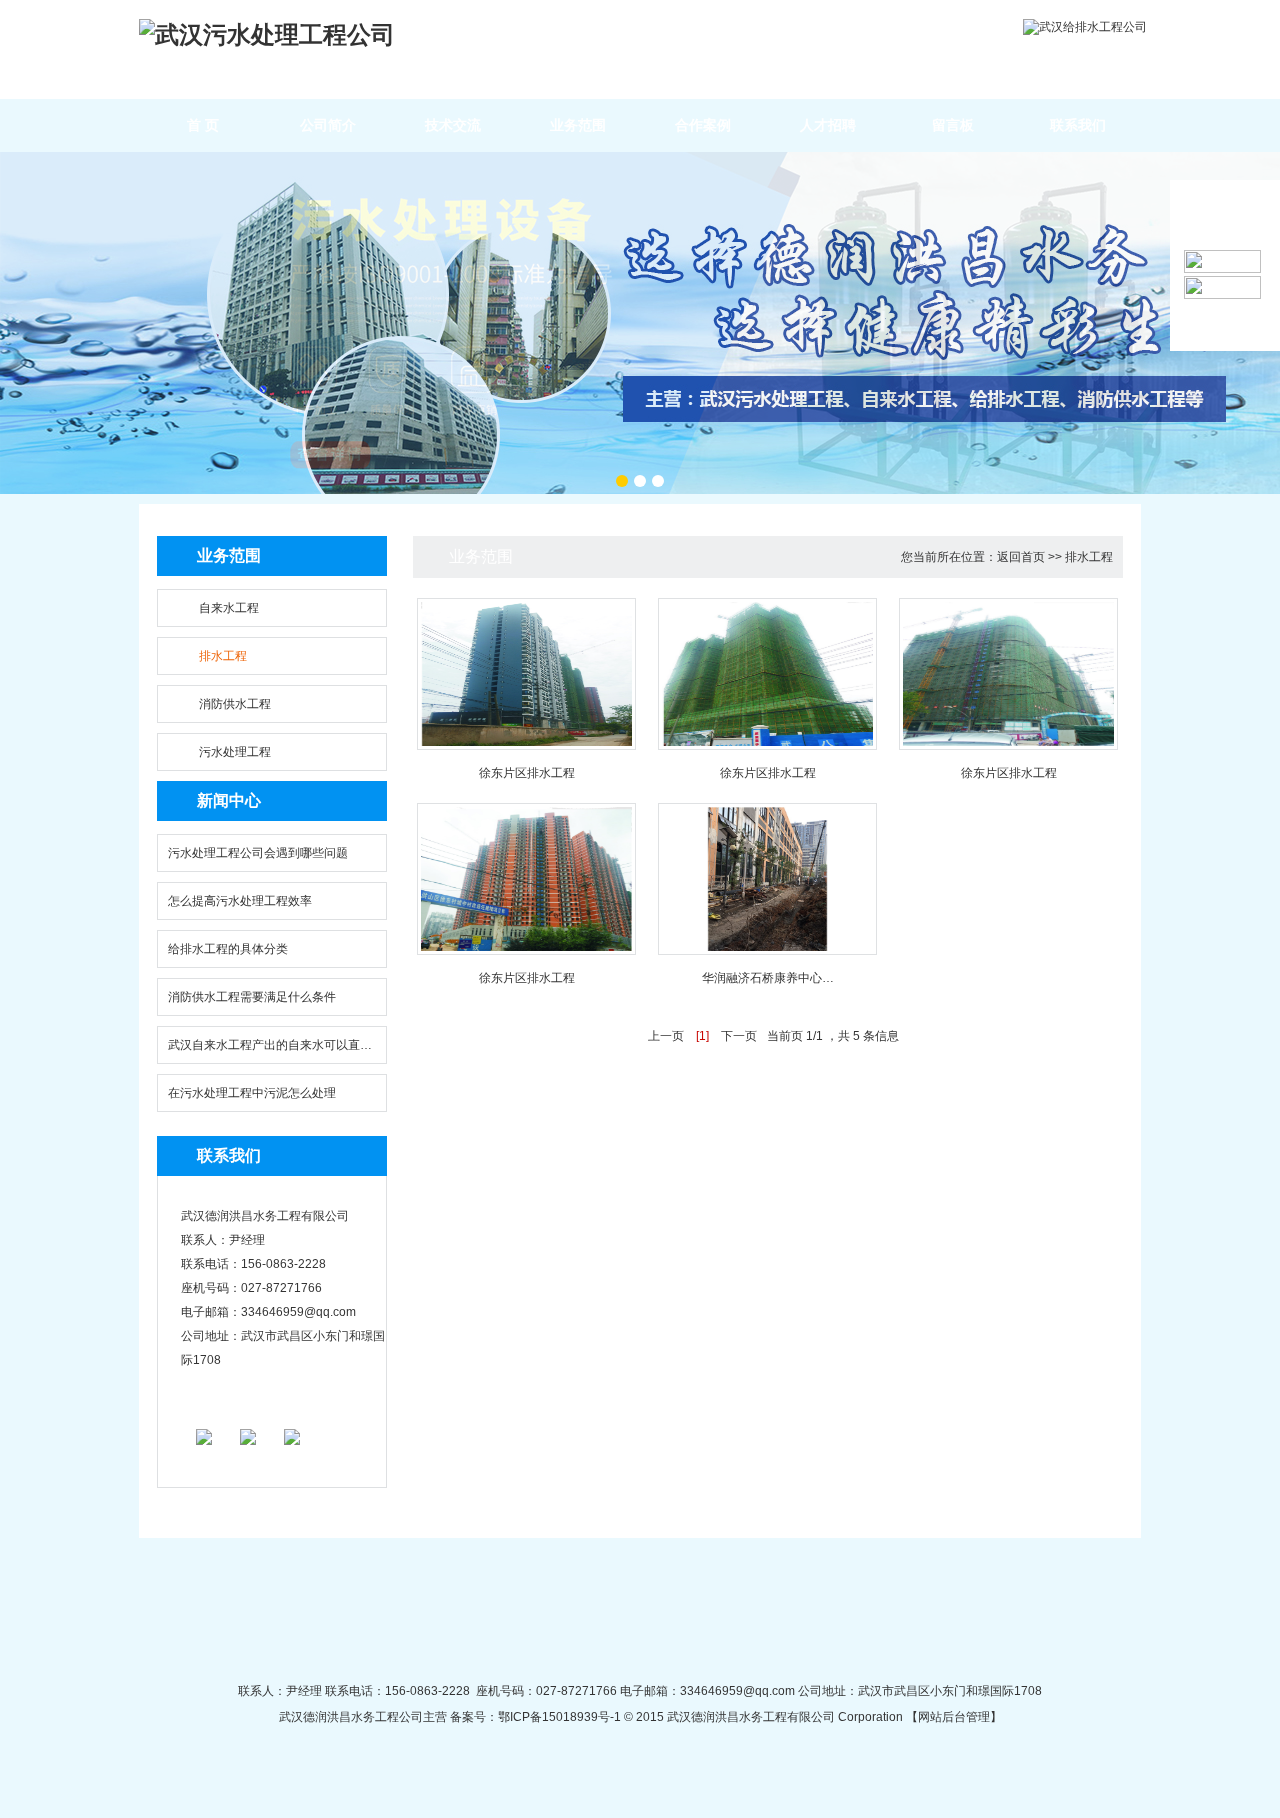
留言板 (953, 125)
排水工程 (223, 656)
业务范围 (578, 125)
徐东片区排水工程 (527, 773)
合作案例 (703, 125)
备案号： (472, 1717)
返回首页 (1021, 557)
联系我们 (1078, 125)
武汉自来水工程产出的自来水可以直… (270, 1045)
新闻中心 (229, 800)
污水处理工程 (235, 752)
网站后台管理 (954, 1717)
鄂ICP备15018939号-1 (559, 1717)
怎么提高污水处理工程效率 (240, 901)
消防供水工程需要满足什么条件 (252, 997)
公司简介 (328, 125)
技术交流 (453, 125)
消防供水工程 (235, 704)
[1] (702, 1036)
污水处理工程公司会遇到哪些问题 (258, 853)
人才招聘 (828, 125)
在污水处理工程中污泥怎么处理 (252, 1093)
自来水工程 (229, 608)
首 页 (203, 125)
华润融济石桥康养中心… (768, 978)
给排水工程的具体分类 (228, 949)
